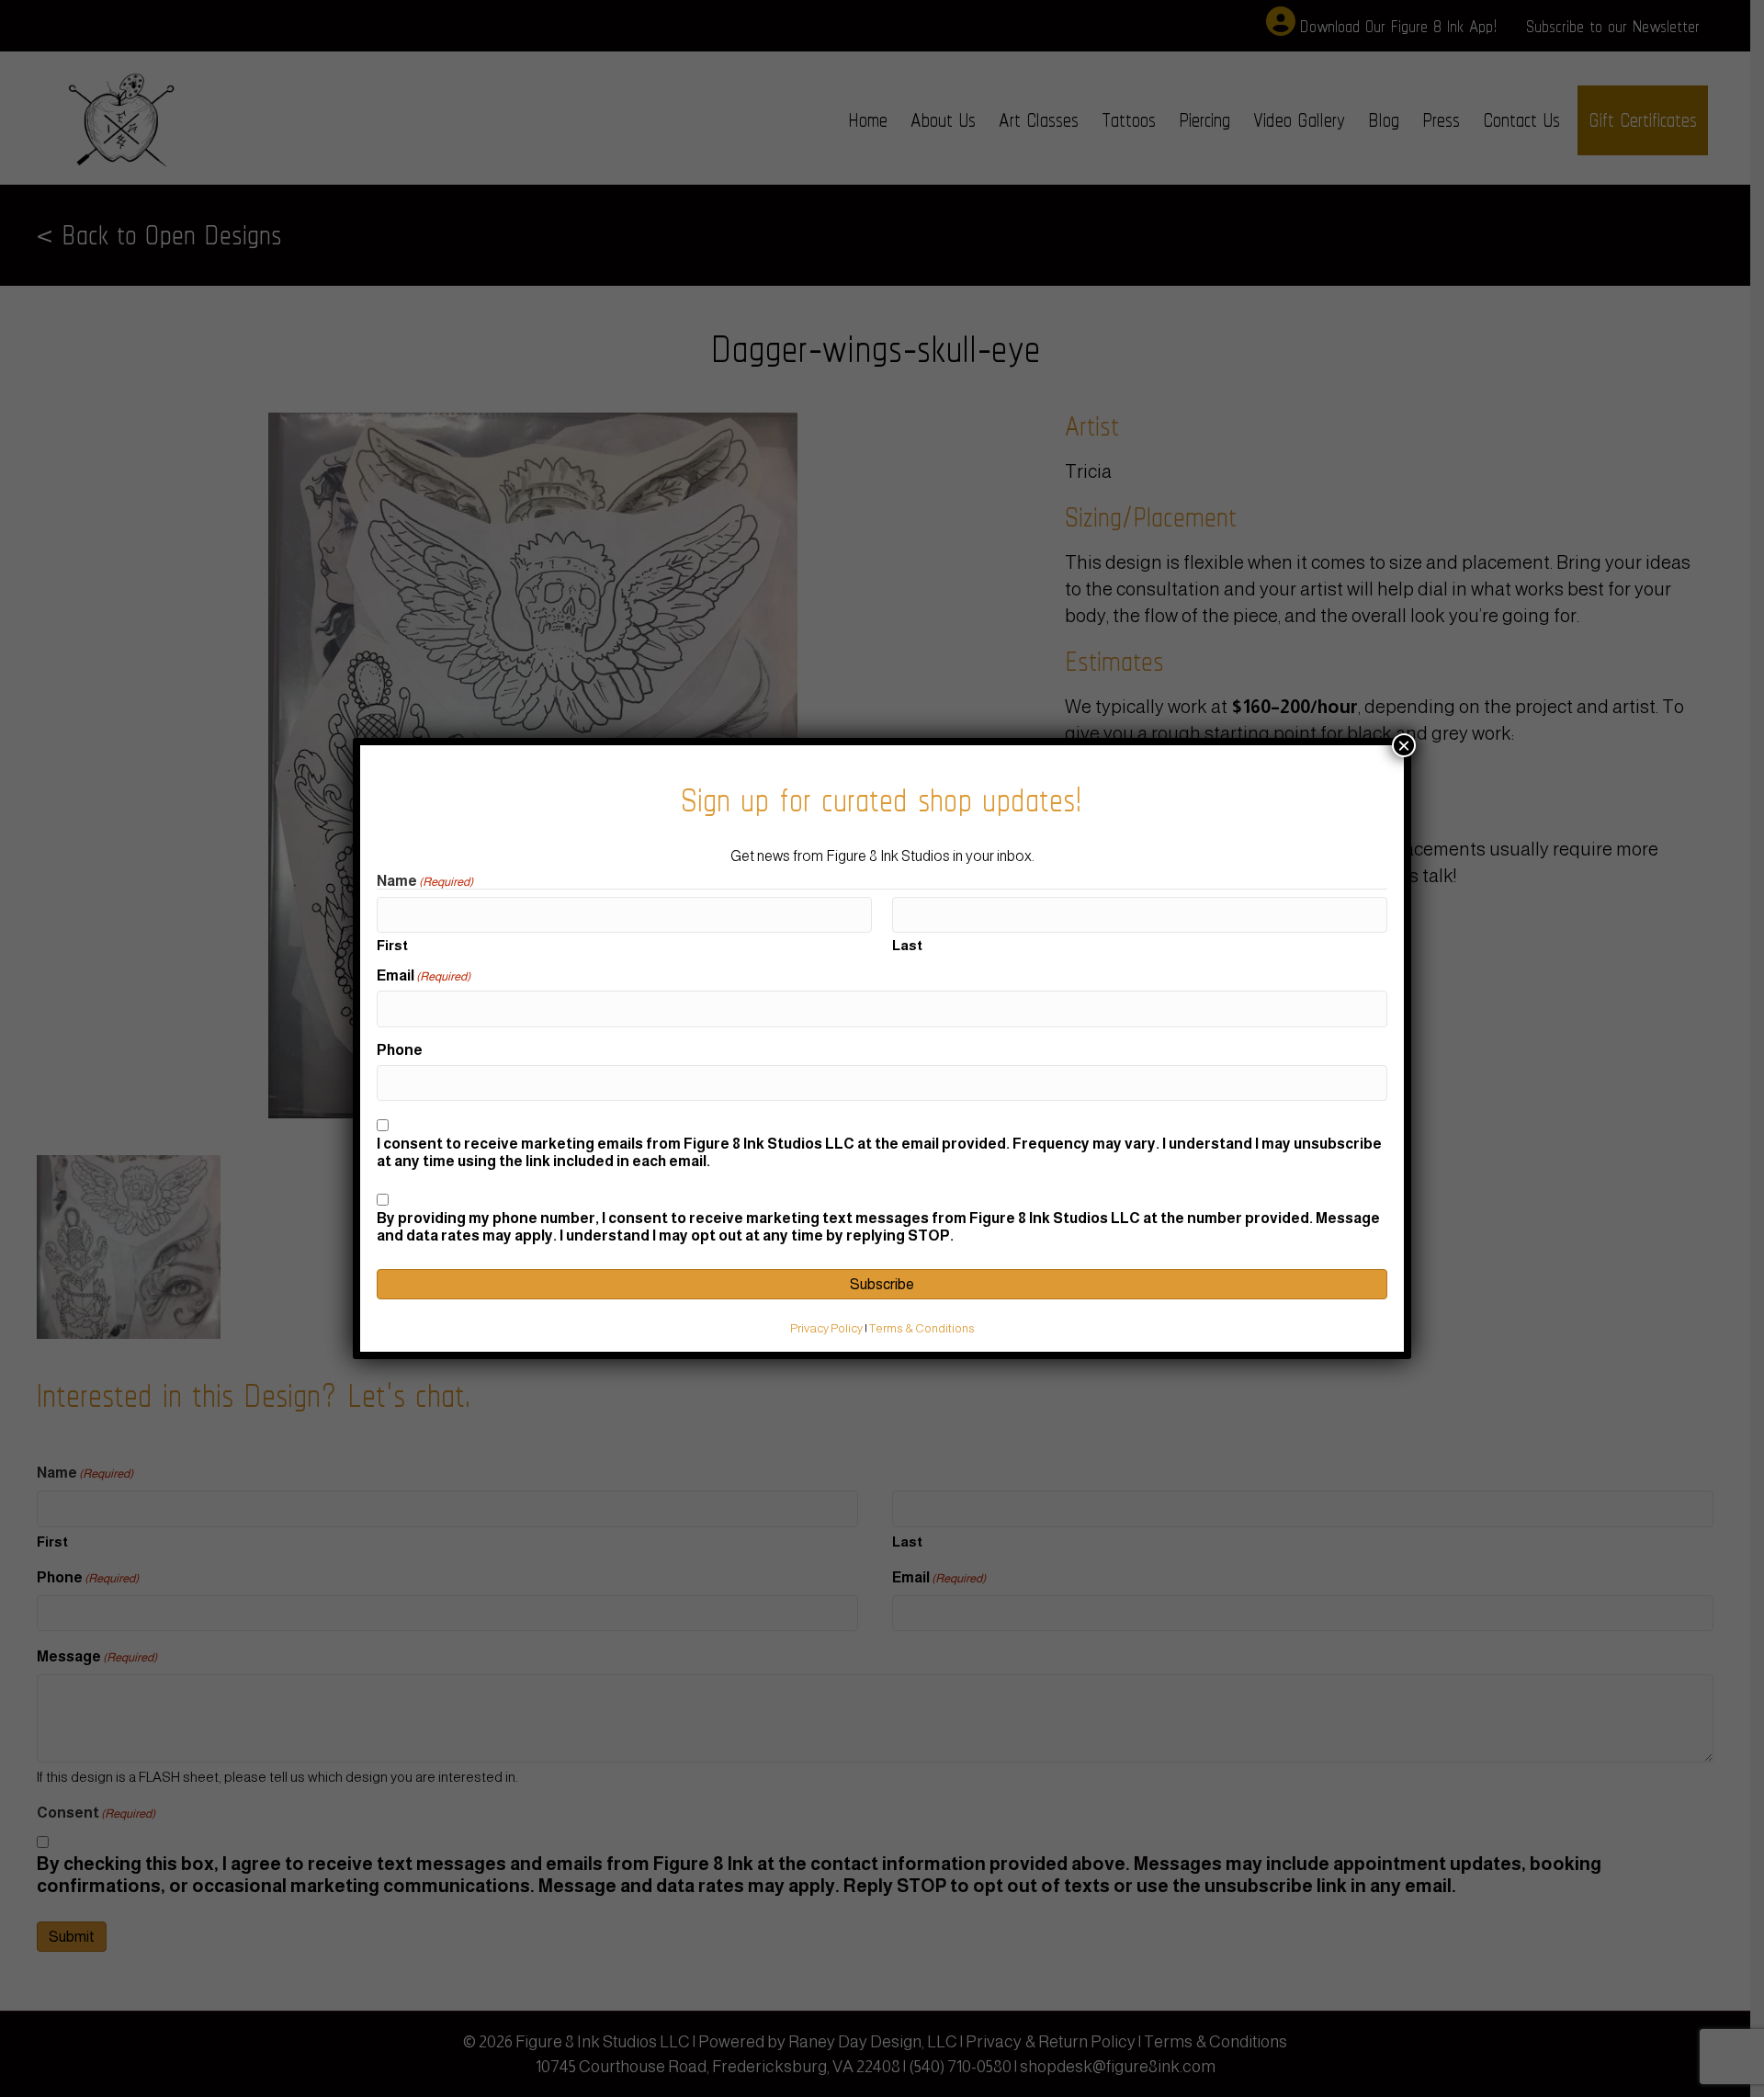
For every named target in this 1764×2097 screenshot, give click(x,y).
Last (907, 945)
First (392, 945)
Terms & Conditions (922, 1328)
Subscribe (882, 1284)
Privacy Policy (826, 1328)
